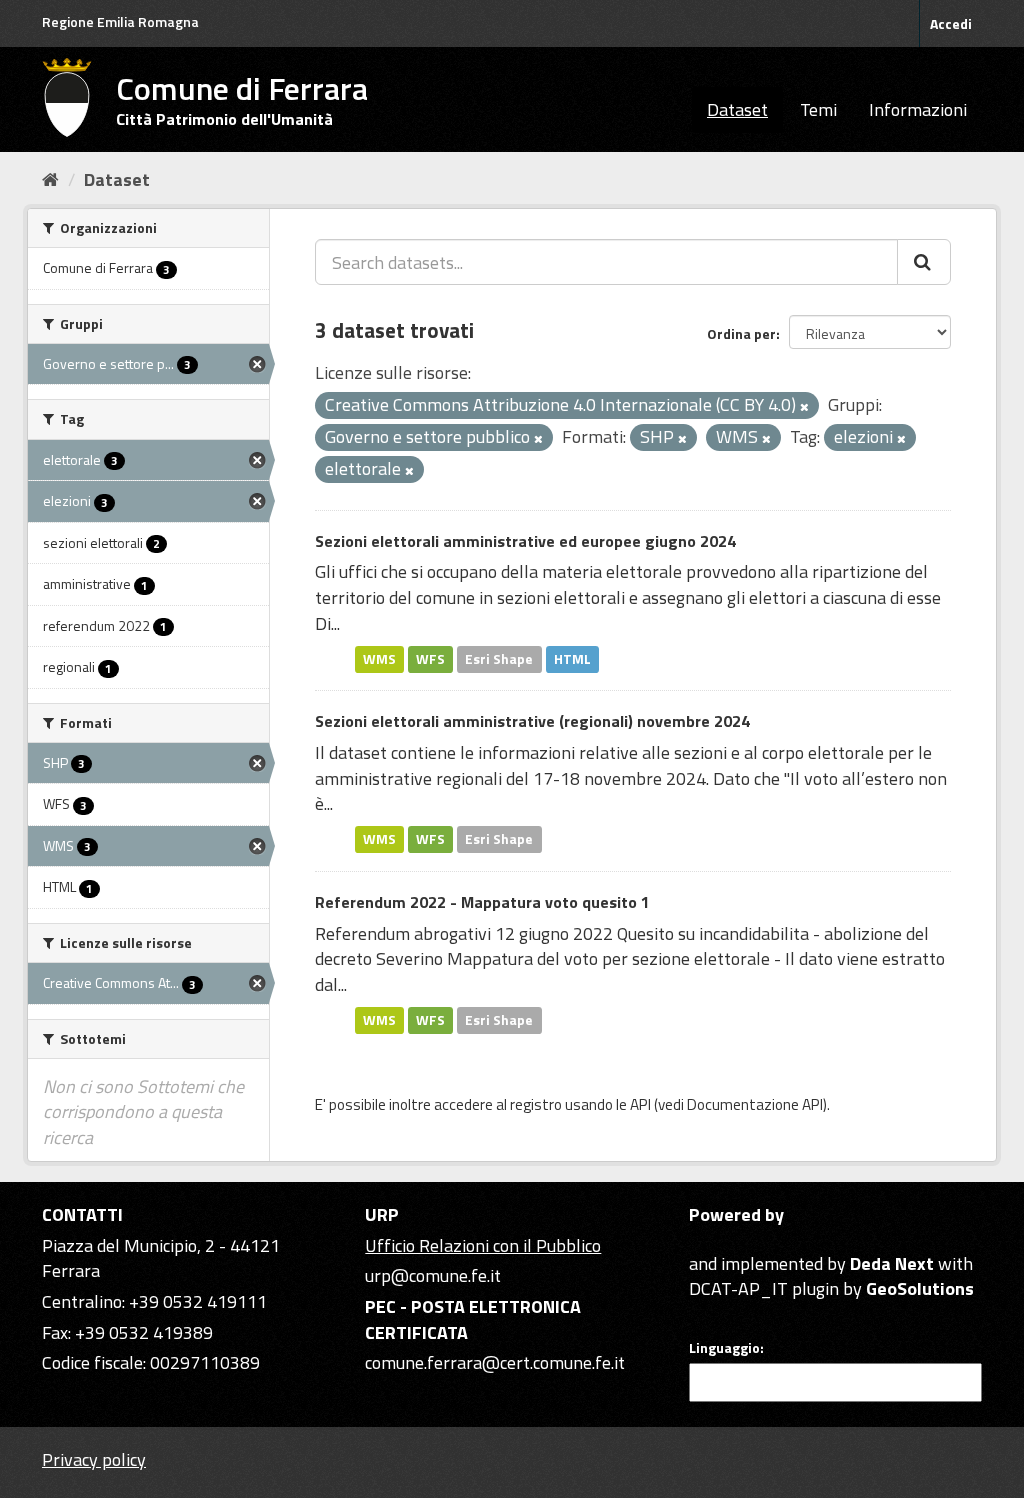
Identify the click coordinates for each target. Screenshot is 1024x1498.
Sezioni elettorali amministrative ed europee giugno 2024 (525, 541)
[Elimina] (804, 407)
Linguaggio (724, 1348)
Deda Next (892, 1263)
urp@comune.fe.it (433, 1275)
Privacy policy (94, 1459)
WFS (430, 659)
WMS (379, 659)
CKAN (723, 1240)
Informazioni (918, 109)
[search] (924, 262)
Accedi (951, 23)
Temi (818, 109)
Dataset (737, 109)
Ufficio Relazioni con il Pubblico (483, 1245)
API (640, 1104)
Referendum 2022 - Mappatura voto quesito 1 (482, 902)
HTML (572, 659)
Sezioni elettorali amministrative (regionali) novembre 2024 (532, 721)
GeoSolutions (920, 1288)
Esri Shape (499, 659)
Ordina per (741, 333)
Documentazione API (755, 1104)
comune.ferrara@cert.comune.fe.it (495, 1362)
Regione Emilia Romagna (120, 21)
